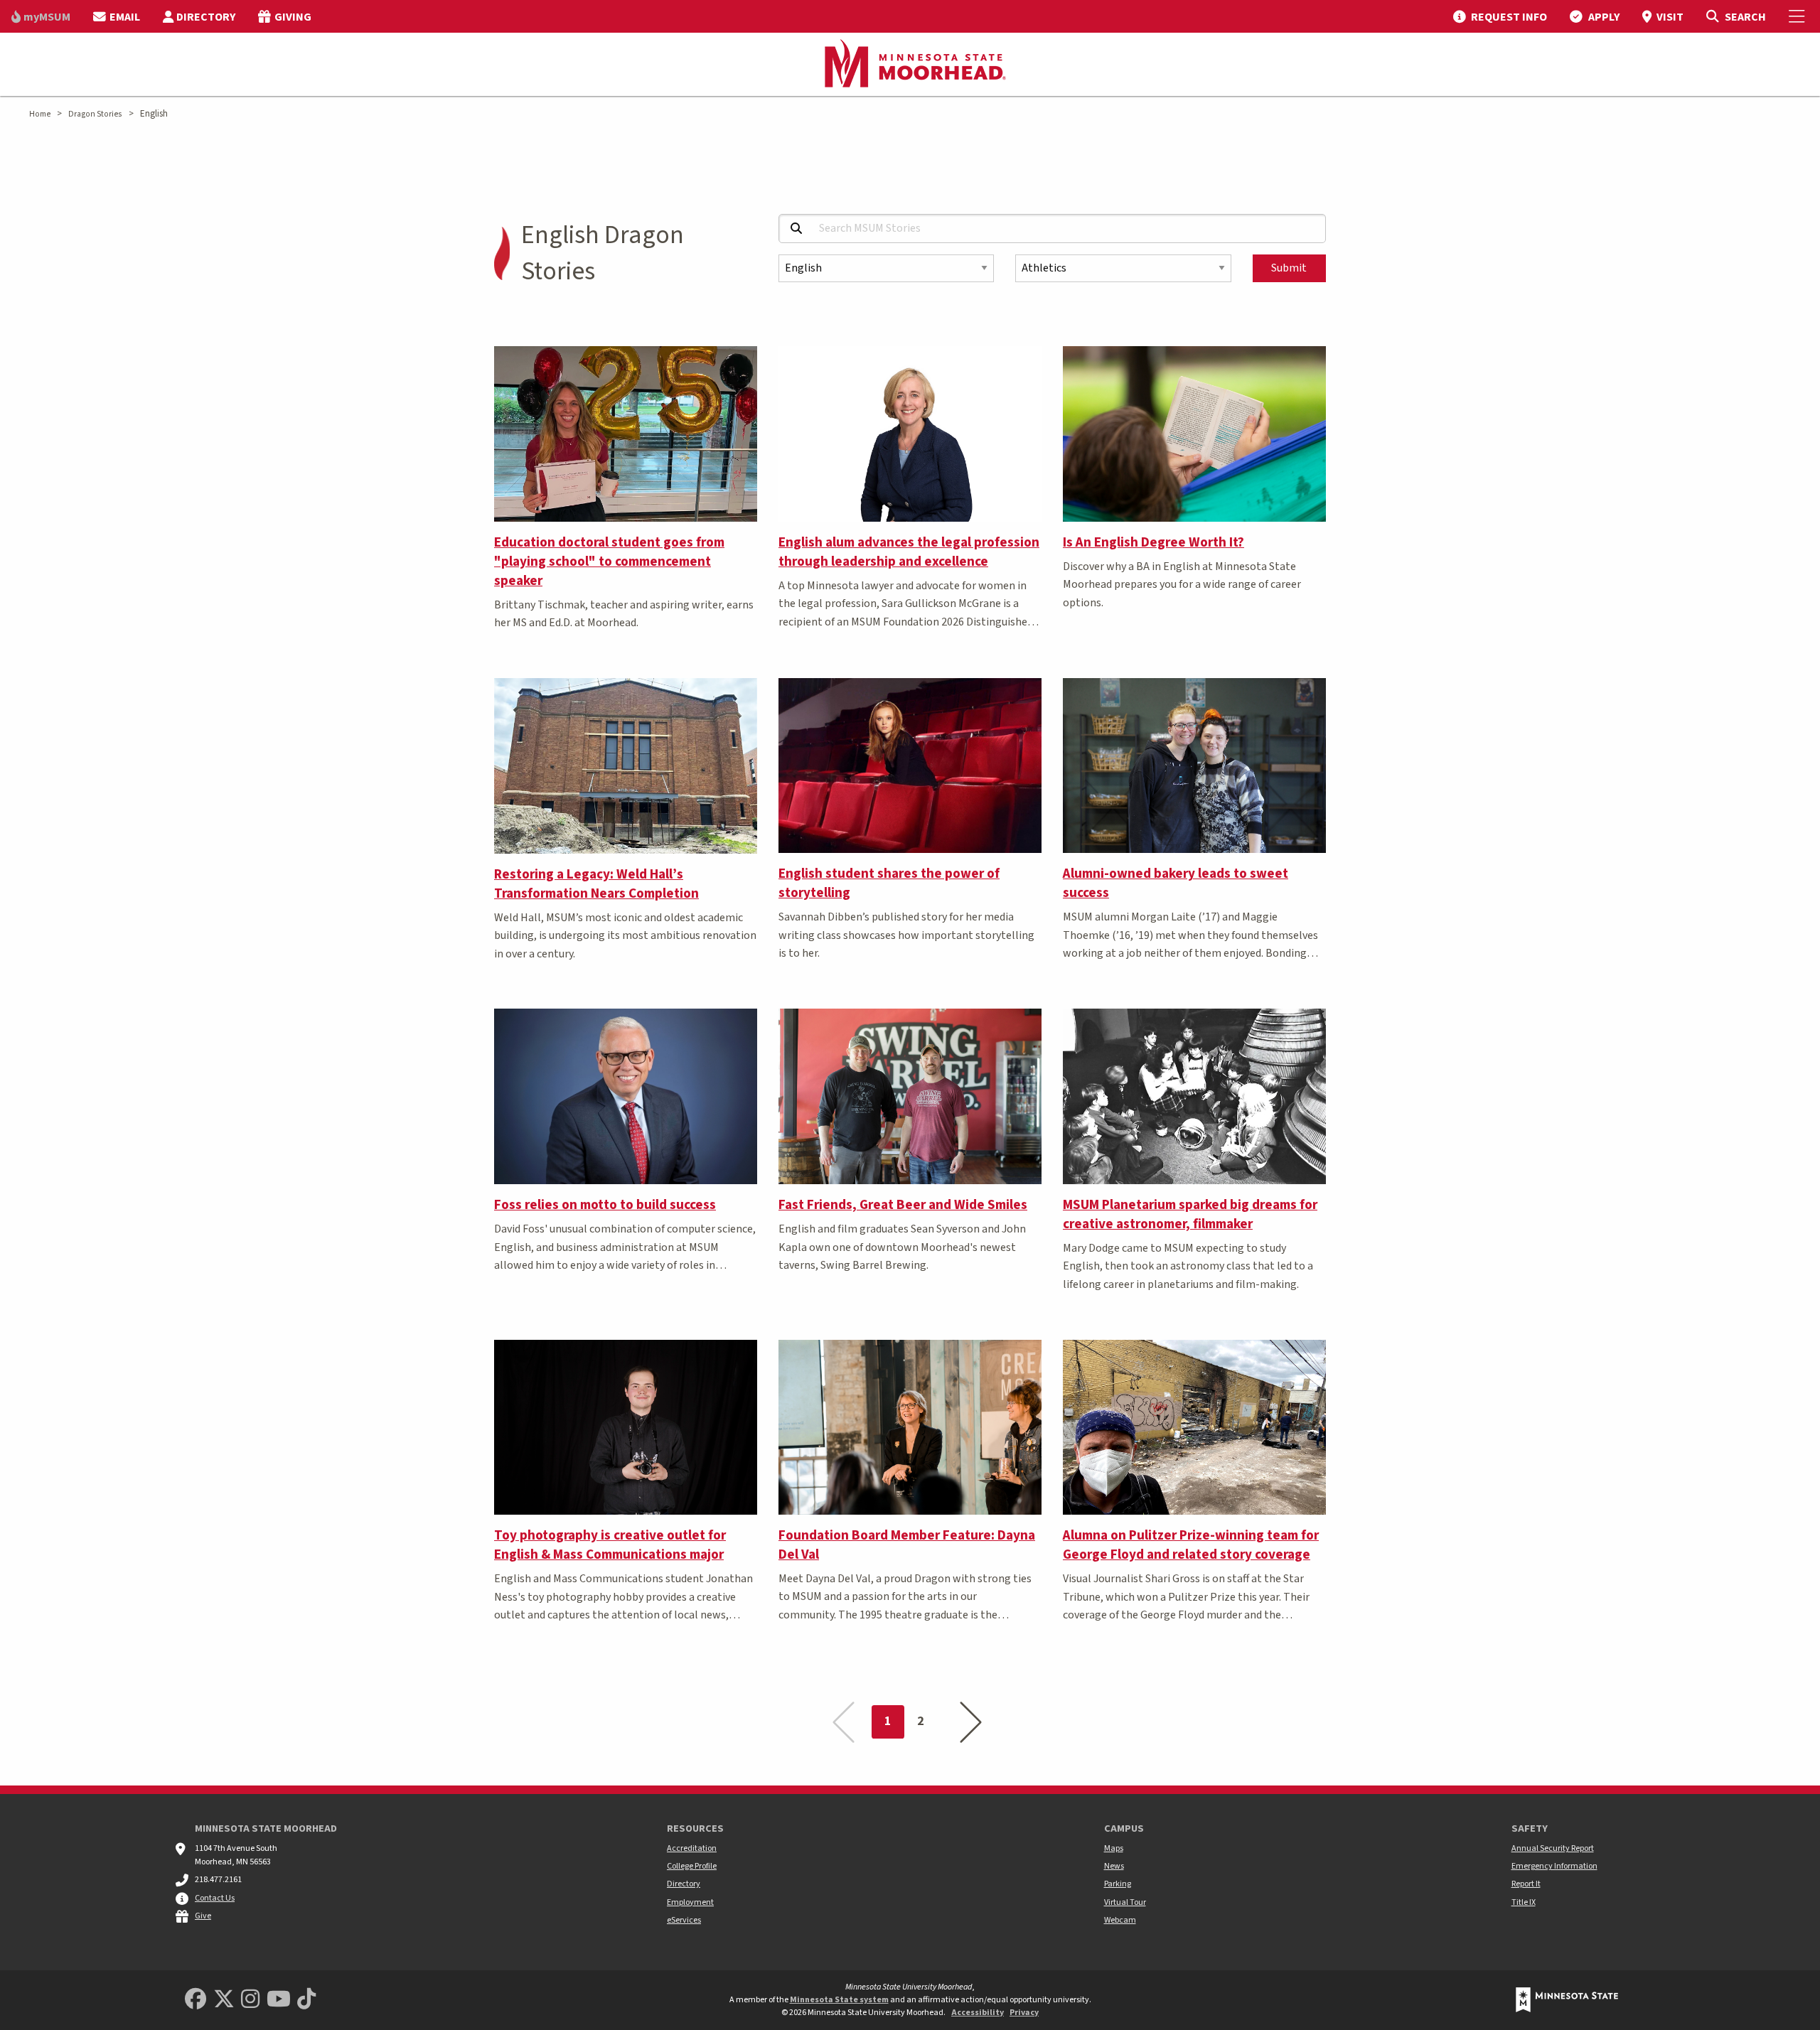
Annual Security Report (1553, 1848)
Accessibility (978, 2013)
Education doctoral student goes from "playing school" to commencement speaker (609, 562)
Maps (1114, 1848)
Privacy (1024, 2013)
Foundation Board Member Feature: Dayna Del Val (907, 1545)
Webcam (1120, 1920)
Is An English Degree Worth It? (1153, 542)
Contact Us (215, 1898)
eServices (684, 1920)
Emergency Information (1554, 1866)
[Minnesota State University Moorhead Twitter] (224, 2000)
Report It (1526, 1884)
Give (203, 1916)
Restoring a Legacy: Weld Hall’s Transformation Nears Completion (596, 884)
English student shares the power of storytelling (889, 883)
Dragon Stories (95, 114)
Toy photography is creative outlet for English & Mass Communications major (610, 1545)
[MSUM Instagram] (250, 2000)
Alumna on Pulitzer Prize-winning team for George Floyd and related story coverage (1191, 1545)
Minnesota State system (839, 2000)
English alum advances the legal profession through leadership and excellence (909, 552)
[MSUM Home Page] (910, 65)
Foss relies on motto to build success (605, 1205)
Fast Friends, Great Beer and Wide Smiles (903, 1205)
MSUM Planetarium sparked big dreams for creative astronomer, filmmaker (1190, 1214)
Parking (1118, 1884)
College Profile (692, 1866)
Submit (1289, 268)
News (1114, 1866)
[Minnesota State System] (1567, 2000)
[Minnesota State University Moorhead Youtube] (279, 2000)
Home (40, 114)
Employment (690, 1902)
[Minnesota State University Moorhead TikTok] (306, 2000)
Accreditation (692, 1848)
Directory (684, 1884)
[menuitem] (41, 16)
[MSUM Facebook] (196, 2000)
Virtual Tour (1125, 1902)
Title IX (1524, 1902)
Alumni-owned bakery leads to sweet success (1176, 883)
